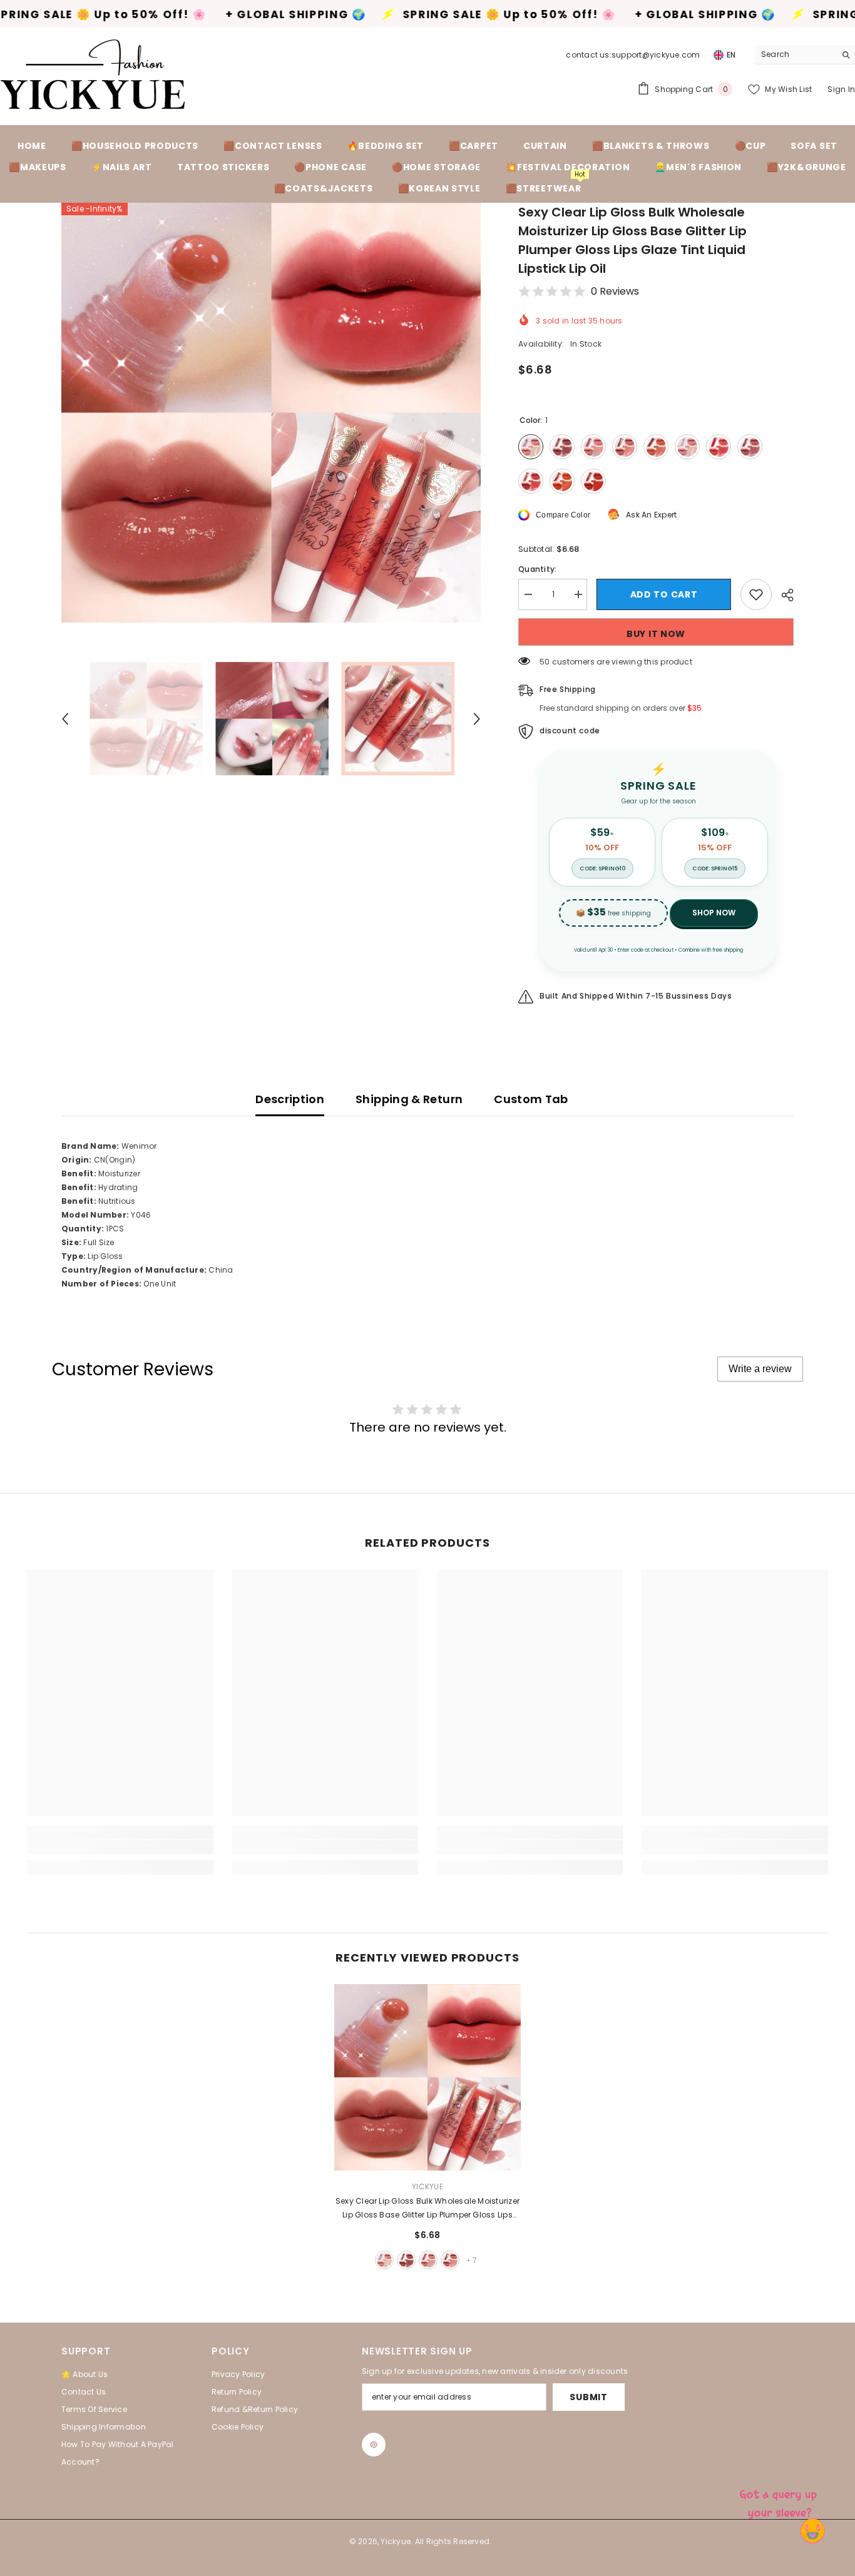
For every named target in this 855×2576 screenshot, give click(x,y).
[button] (65, 719)
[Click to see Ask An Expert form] (780, 2501)
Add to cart (664, 594)
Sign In (841, 89)
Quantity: (537, 569)
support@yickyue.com (656, 55)
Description (290, 1099)
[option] (271, 413)
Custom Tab (531, 1099)
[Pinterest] (374, 2445)
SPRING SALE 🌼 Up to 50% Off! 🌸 (337, 15)
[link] (120, 1847)
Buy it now (656, 634)
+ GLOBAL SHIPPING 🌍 (124, 15)
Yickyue (427, 2187)
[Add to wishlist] (756, 594)
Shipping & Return (409, 1099)
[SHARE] (783, 595)
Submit (588, 2397)
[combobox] (795, 54)
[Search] (805, 55)
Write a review (760, 1369)
